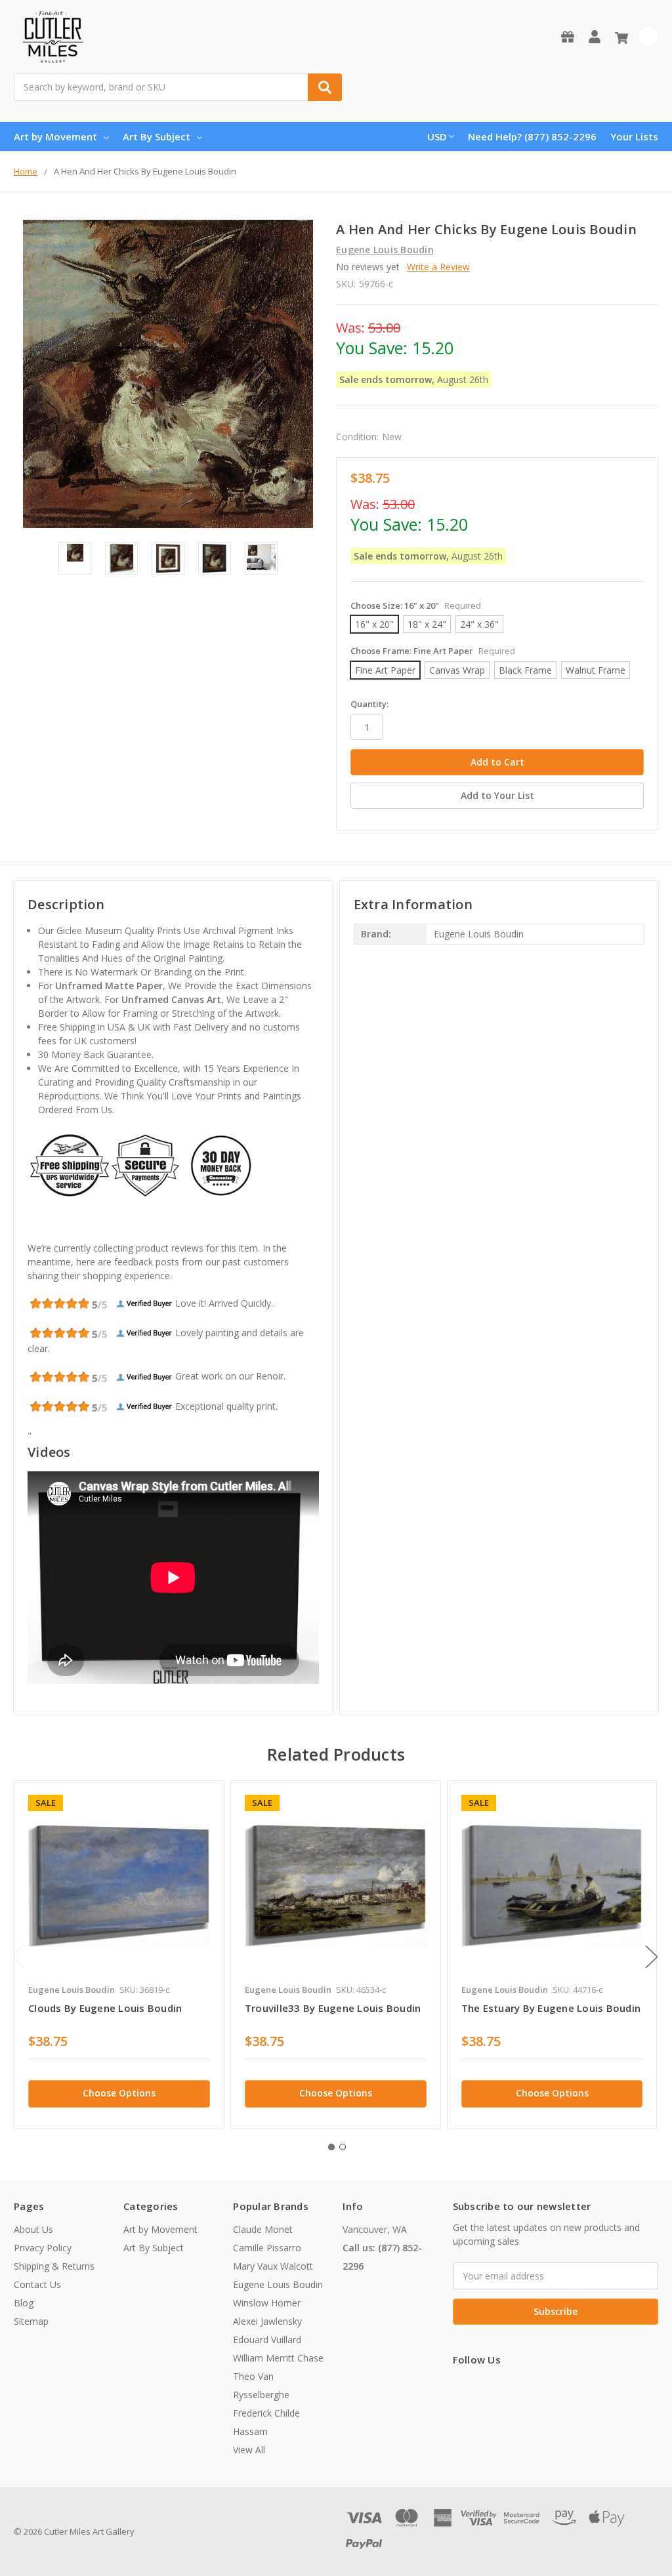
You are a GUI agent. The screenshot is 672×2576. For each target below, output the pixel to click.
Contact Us (37, 2284)
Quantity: (369, 704)
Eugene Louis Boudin (278, 2284)
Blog (24, 2303)
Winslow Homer (267, 2303)
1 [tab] (331, 2147)
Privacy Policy (43, 2248)
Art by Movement (55, 136)
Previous (17, 1957)
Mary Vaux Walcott (273, 2266)
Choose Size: (416, 605)
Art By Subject (157, 136)
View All (249, 2450)
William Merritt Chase (278, 2358)
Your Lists (634, 136)
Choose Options (119, 2093)
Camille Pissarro (267, 2248)
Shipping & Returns (54, 2266)
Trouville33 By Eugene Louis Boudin (333, 2008)
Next (652, 1957)
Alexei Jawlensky (267, 2321)
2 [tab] (343, 2147)
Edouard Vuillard (267, 2340)
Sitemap (31, 2321)
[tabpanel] (119, 1955)
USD (437, 136)
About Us (33, 2229)
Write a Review (438, 267)
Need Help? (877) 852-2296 (532, 136)
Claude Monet (263, 2229)
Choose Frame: (433, 651)
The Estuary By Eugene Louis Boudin (551, 2008)
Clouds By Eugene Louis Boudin (105, 2008)
